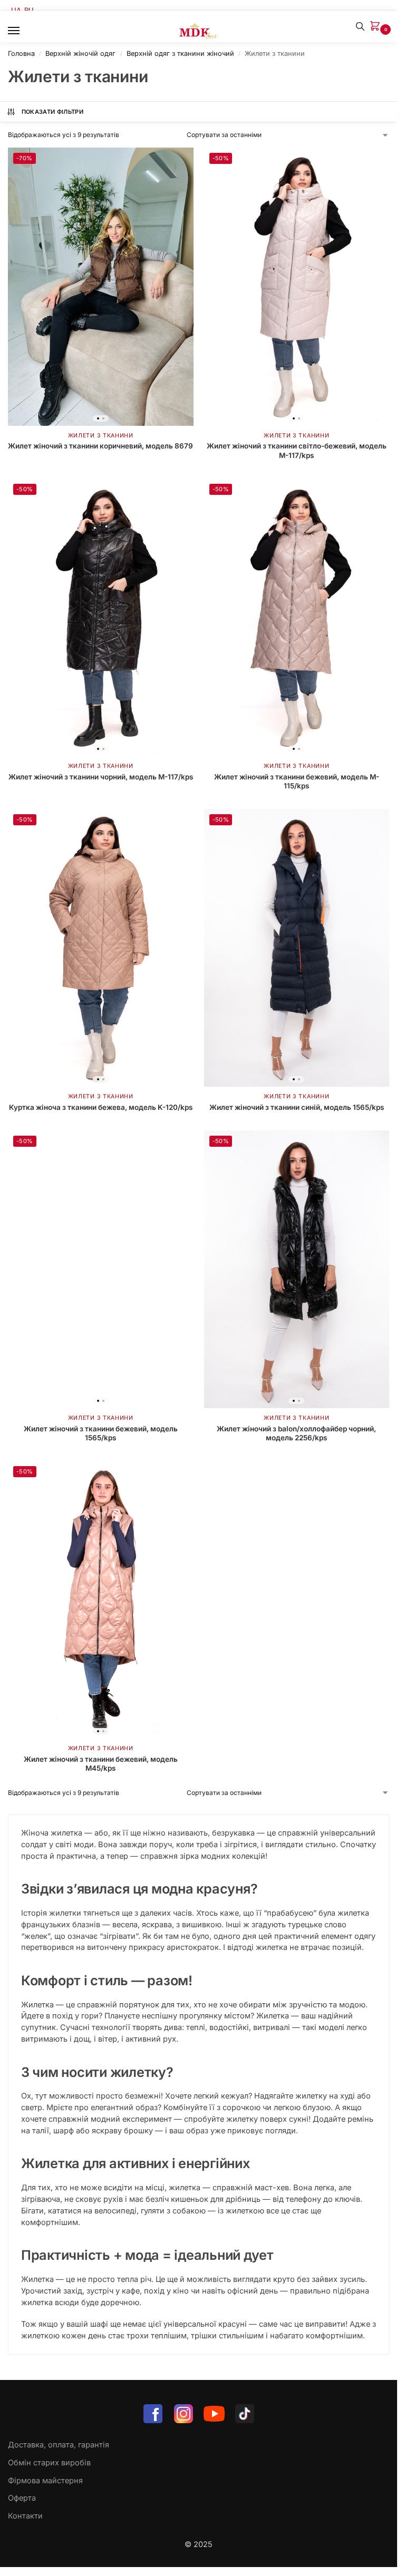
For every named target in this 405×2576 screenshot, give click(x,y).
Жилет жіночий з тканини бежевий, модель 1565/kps (101, 1433)
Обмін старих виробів (49, 2463)
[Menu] (24, 31)
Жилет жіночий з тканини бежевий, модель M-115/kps (297, 782)
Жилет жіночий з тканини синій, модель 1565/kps (297, 1107)
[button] (377, 27)
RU (29, 10)
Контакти (25, 2516)
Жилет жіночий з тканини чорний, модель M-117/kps (101, 777)
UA (16, 10)
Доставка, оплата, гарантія (59, 2445)
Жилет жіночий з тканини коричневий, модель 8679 (100, 446)
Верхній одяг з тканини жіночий (180, 53)
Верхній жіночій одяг (80, 53)
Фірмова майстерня (45, 2481)
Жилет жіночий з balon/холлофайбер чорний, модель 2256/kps (296, 1433)
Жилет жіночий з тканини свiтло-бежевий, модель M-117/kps (297, 451)
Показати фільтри (52, 112)
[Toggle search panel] (360, 26)
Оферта (22, 2498)
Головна (21, 53)
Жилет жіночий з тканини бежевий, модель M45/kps (101, 1764)
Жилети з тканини (101, 436)
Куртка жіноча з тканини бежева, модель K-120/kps (101, 1107)
